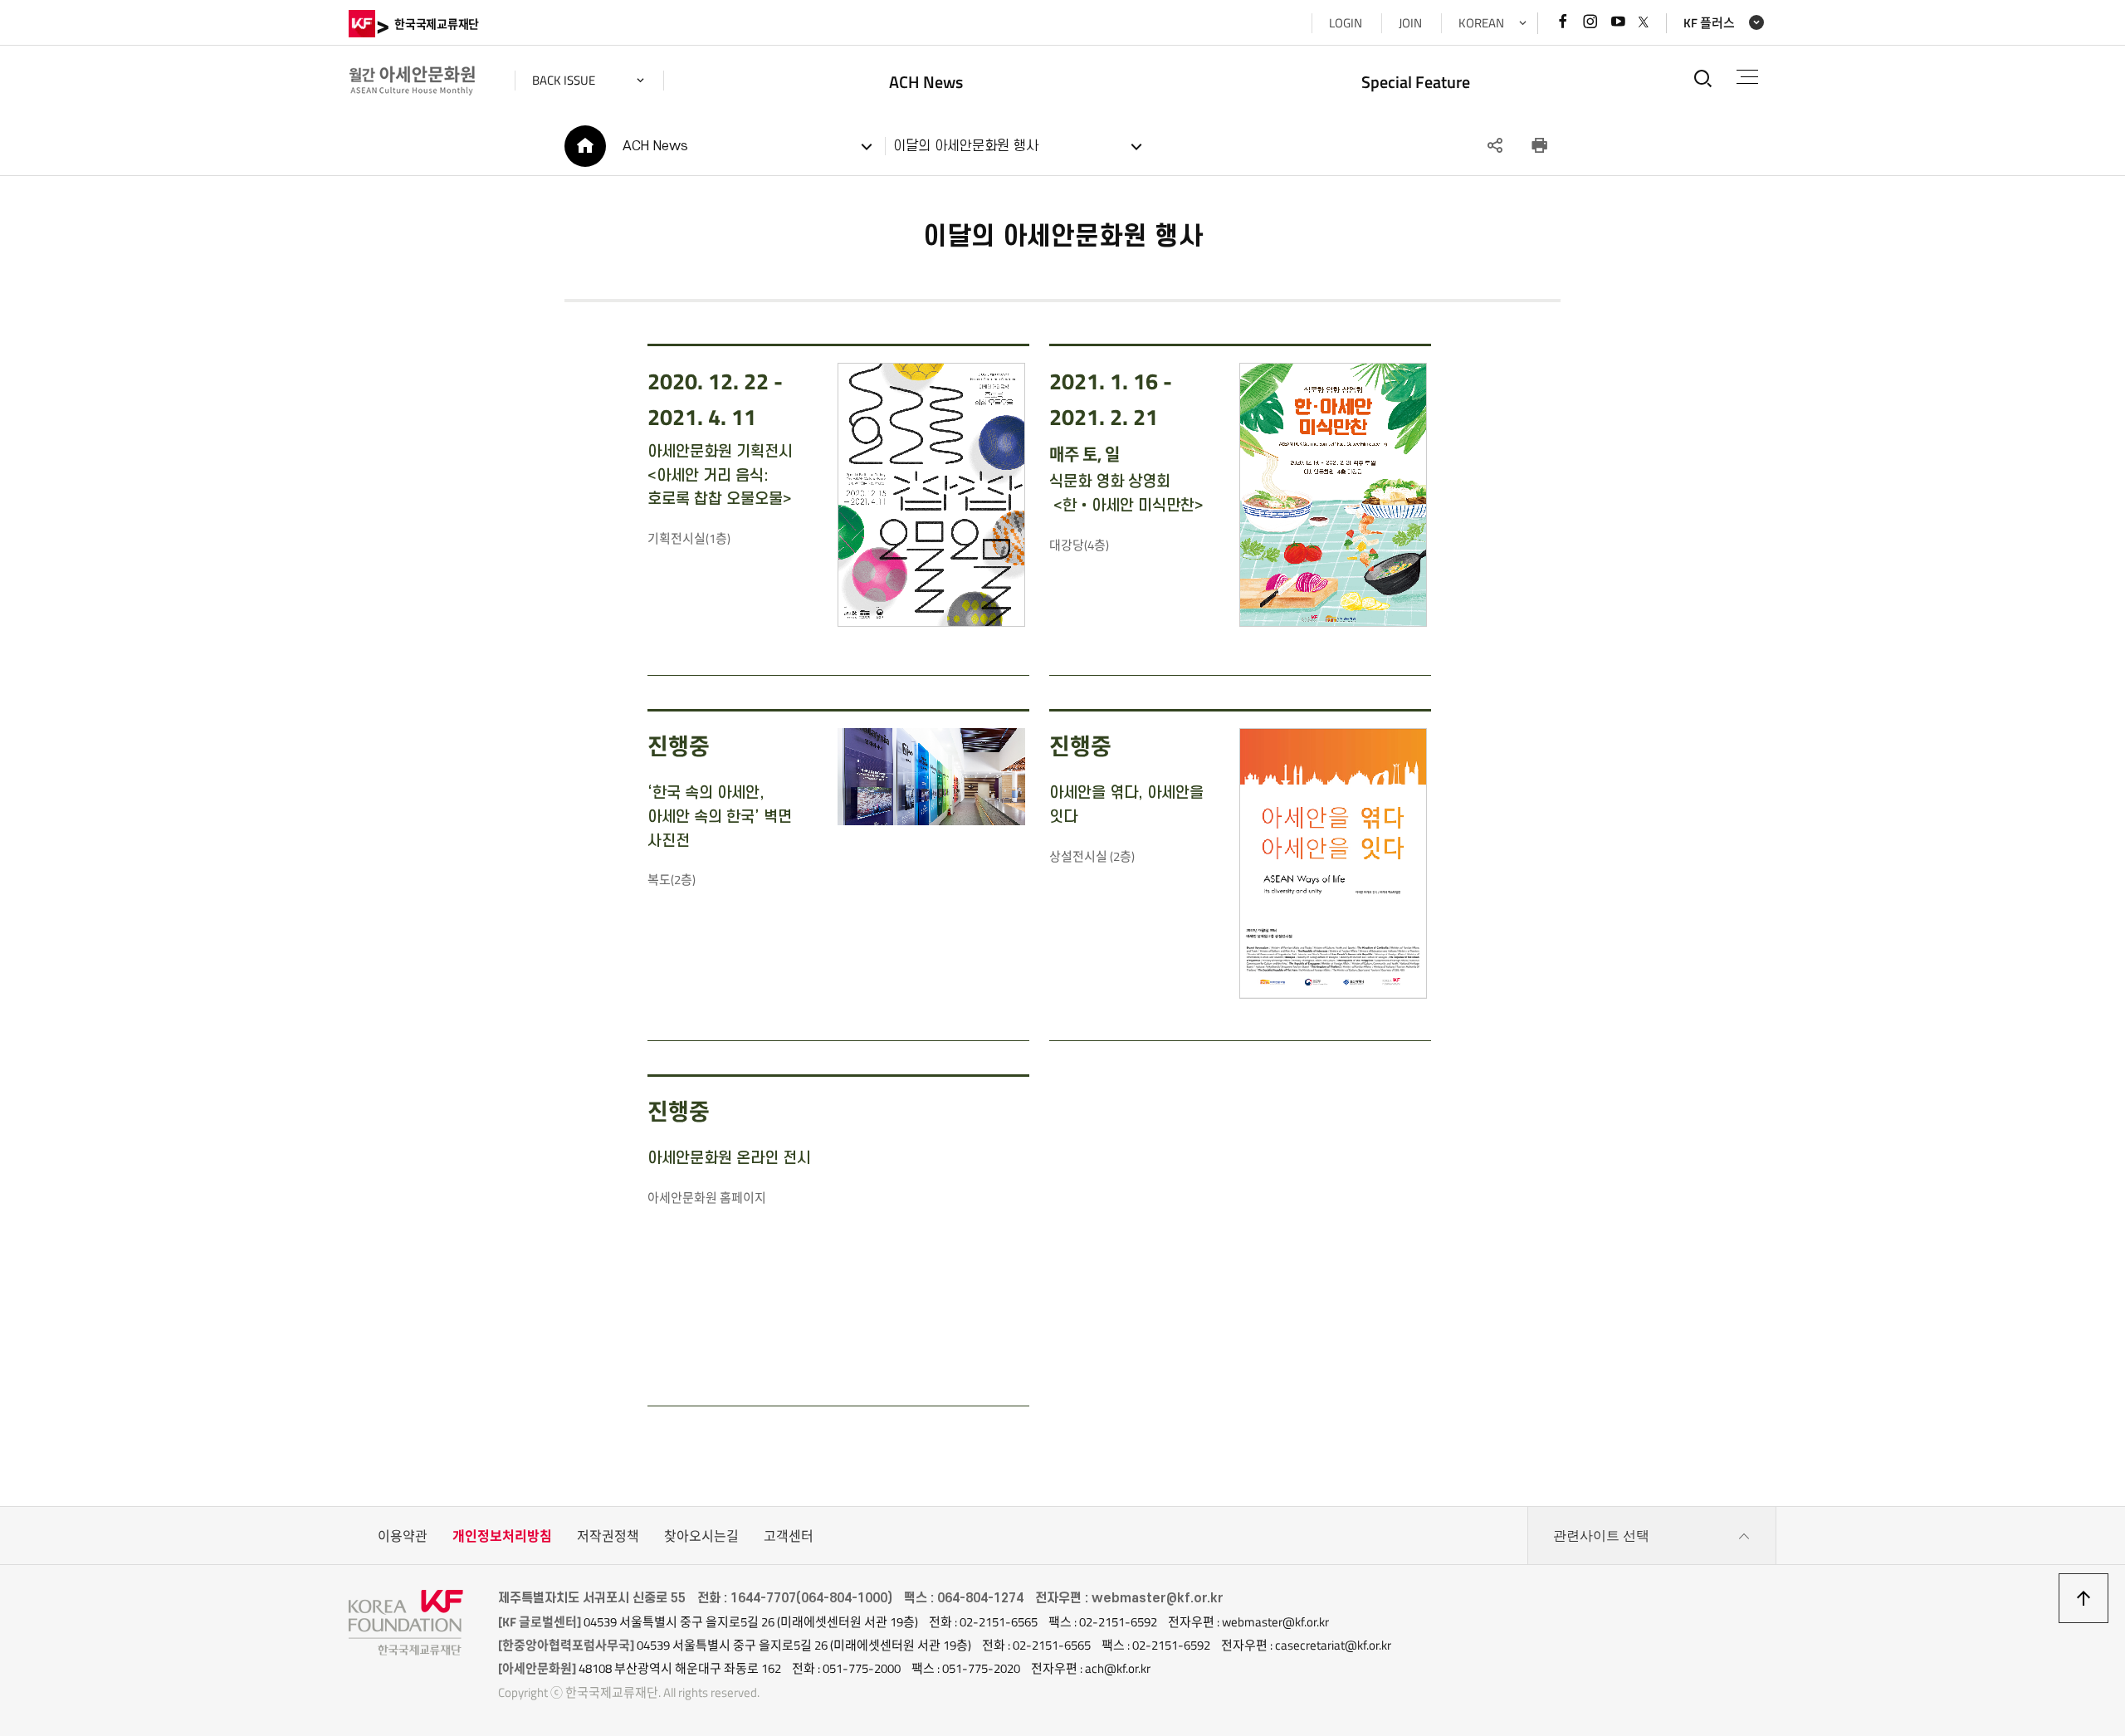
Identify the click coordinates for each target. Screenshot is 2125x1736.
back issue (564, 80)
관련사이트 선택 (1601, 1536)
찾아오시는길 (701, 1536)
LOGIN (1346, 23)
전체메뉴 (1747, 78)
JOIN (1410, 23)
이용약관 (403, 1536)
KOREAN (1481, 23)
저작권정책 (608, 1536)
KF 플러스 (1709, 23)
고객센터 (789, 1536)
